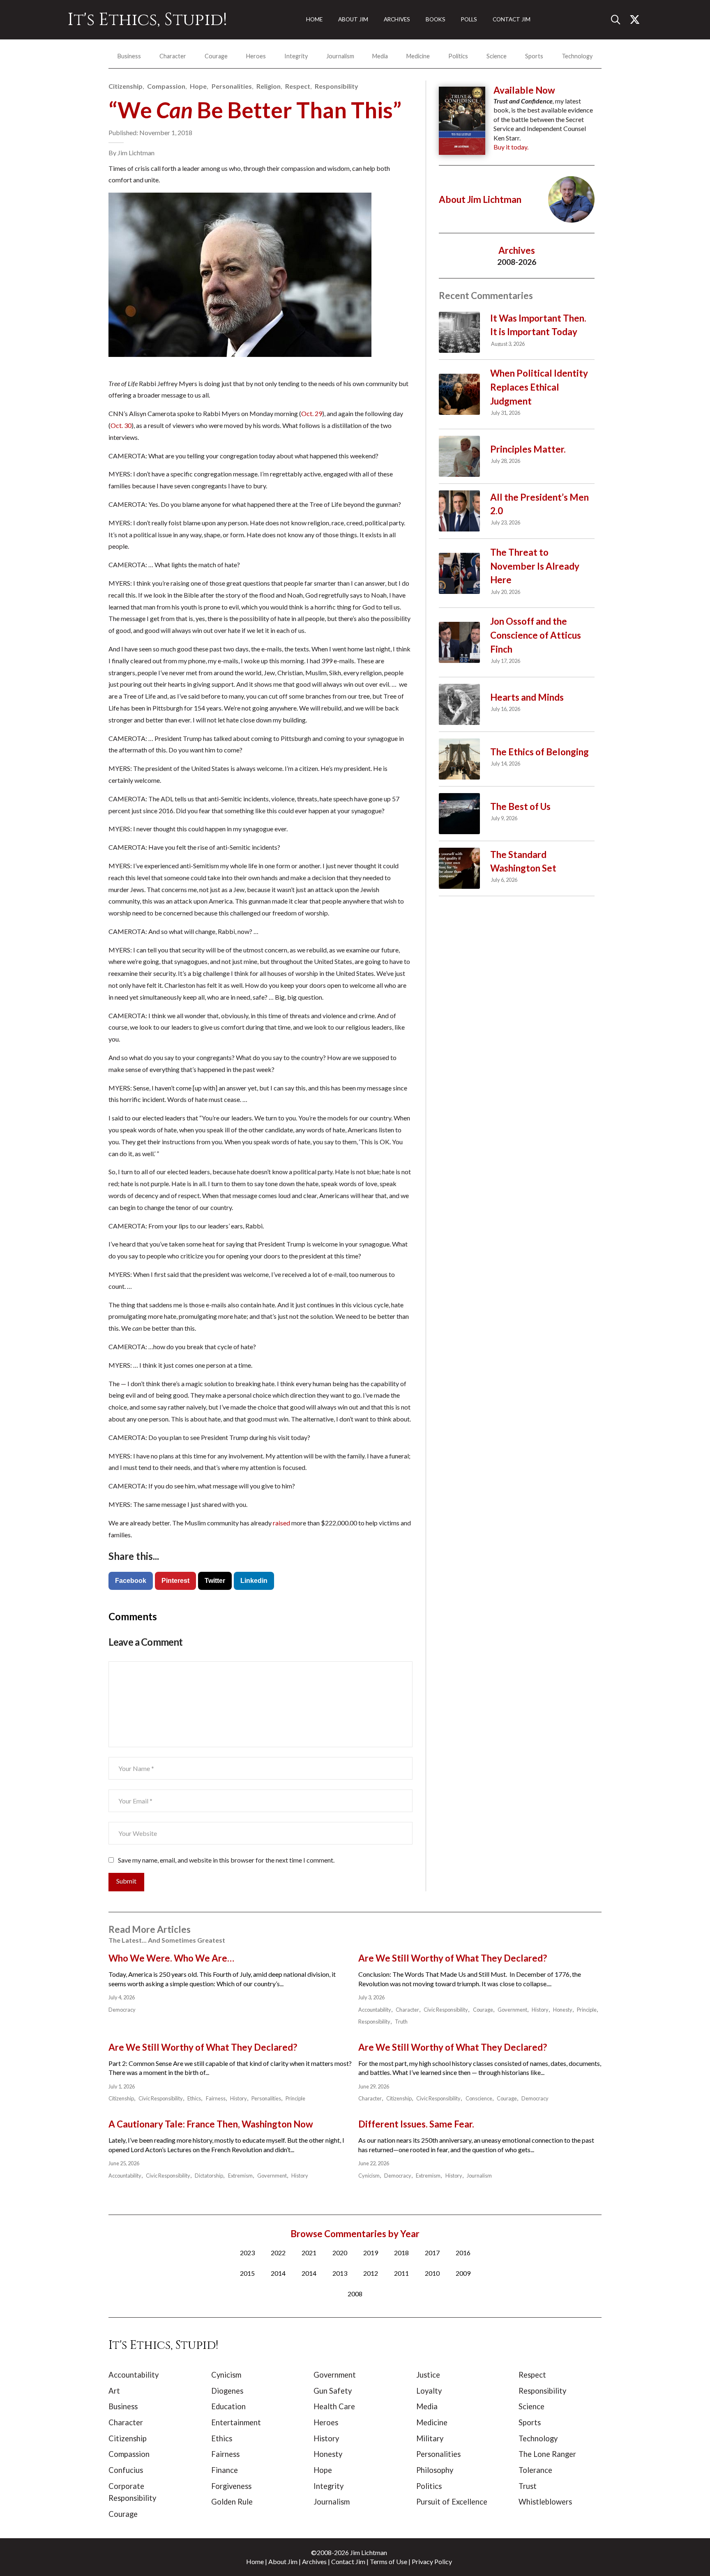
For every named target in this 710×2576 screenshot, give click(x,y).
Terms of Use (388, 2561)
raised (281, 1523)
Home (255, 2561)
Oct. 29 (312, 413)
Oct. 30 (121, 425)
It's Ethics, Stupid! (147, 20)
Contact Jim (348, 2561)
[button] (619, 20)
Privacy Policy (432, 2561)
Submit (126, 1881)
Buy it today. (511, 147)
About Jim (283, 2561)
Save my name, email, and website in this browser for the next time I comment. (226, 1860)
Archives (314, 2561)
